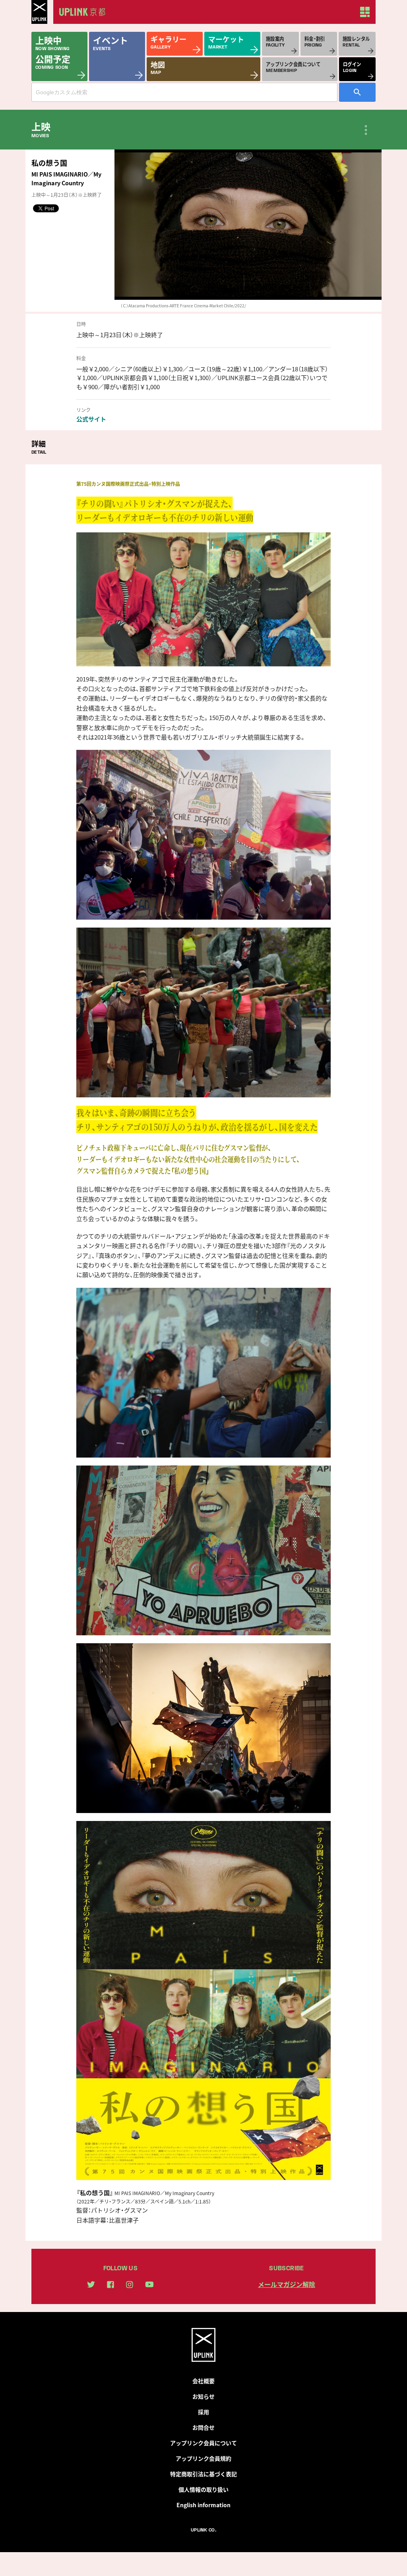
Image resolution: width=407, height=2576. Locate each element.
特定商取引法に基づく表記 (203, 2474)
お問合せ (203, 2427)
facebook (110, 2285)
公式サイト (91, 419)
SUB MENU (366, 130)
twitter (91, 2284)
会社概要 (203, 2381)
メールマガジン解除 (287, 2284)
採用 (203, 2412)
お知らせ (203, 2396)
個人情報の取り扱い (203, 2489)
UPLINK (39, 12)
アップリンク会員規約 (203, 2458)
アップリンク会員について (203, 2443)
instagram (130, 2285)
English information (203, 2505)
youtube (149, 2284)
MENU (365, 12)
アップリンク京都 (85, 12)
